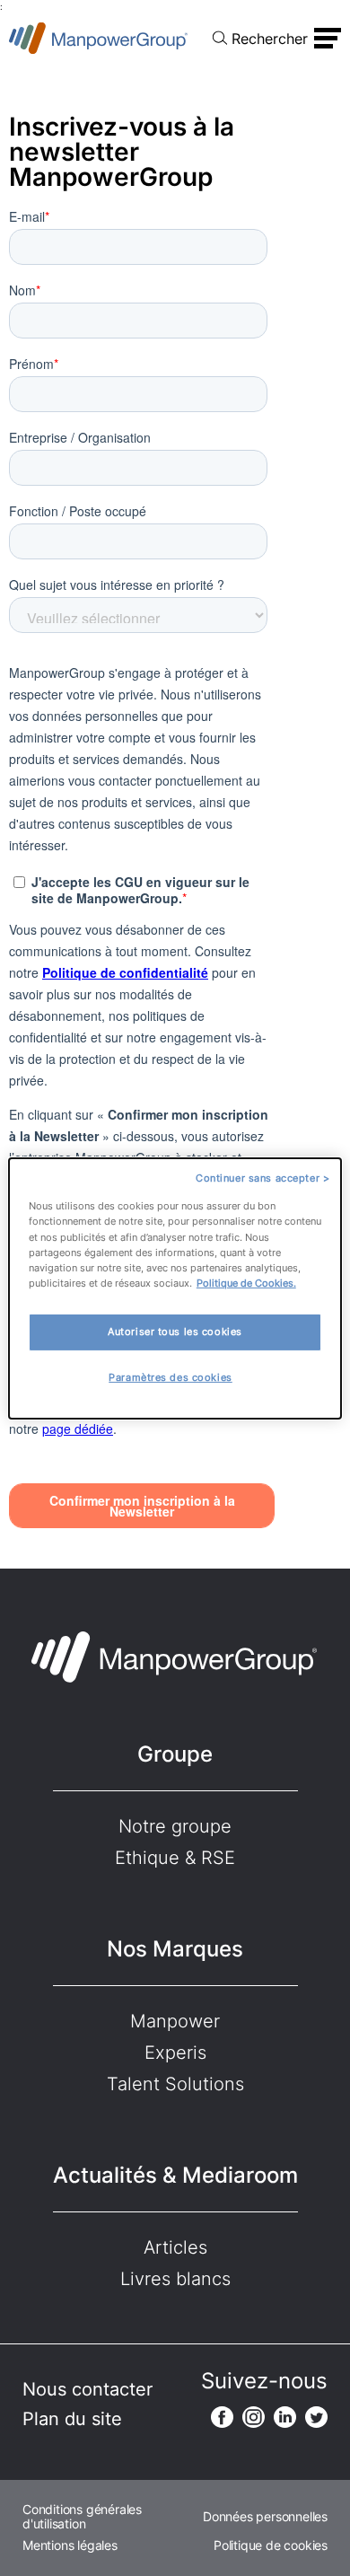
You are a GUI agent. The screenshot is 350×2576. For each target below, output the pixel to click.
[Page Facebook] (222, 2417)
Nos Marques (175, 1949)
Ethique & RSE (175, 1858)
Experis (175, 2053)
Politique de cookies (271, 2545)
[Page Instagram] (254, 2417)
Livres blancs (175, 2279)
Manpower (175, 2021)
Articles (175, 2247)
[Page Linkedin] (285, 2417)
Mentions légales (70, 2545)
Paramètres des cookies (171, 1377)
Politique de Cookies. (246, 1283)
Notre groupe (175, 1826)
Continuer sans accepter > (262, 1177)
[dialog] (175, 1288)
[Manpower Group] (99, 38)
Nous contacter (87, 2389)
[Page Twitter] (316, 2417)
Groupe (175, 1754)
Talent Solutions (175, 2084)
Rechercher (270, 39)
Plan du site (72, 2419)
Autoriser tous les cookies (175, 1332)
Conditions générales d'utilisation (82, 2517)
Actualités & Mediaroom (175, 2175)
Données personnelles (265, 2517)
